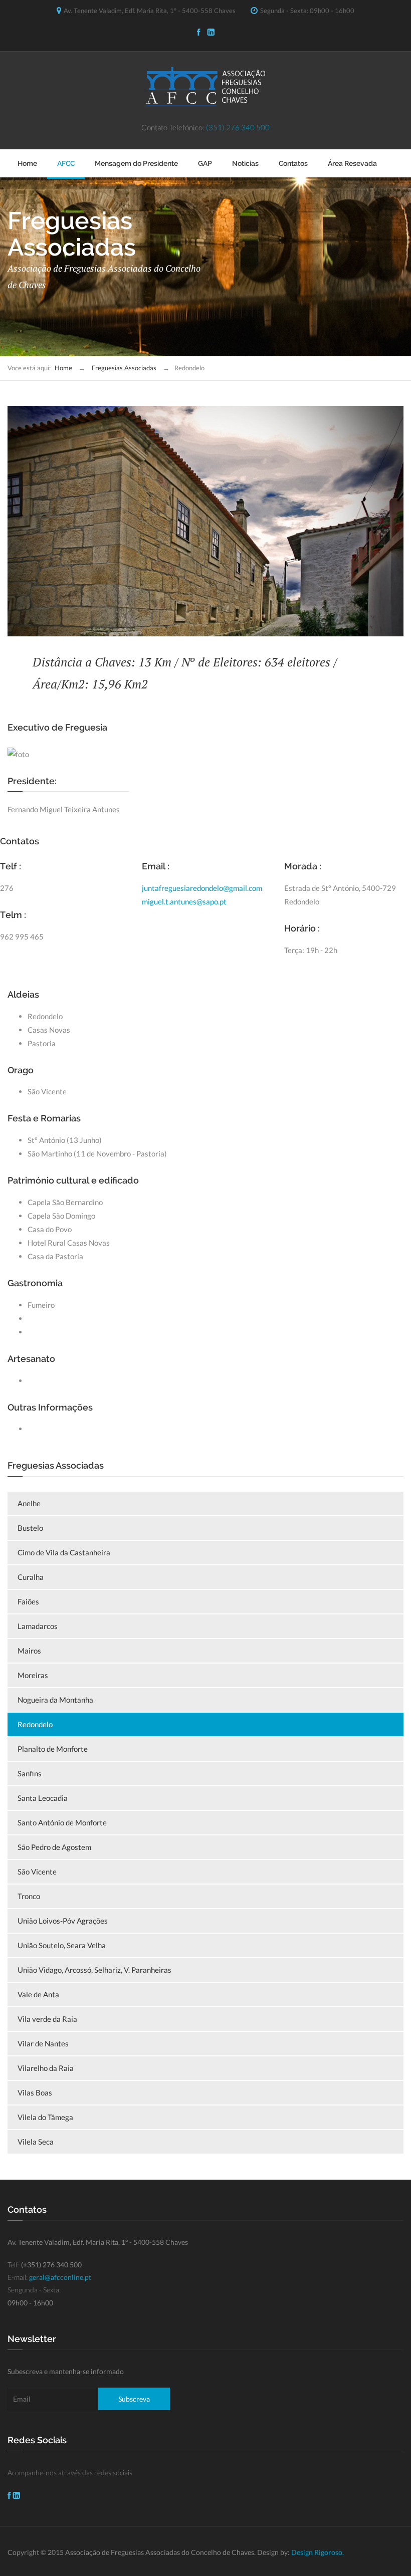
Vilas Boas (35, 2092)
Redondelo (35, 1724)
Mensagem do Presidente (136, 163)
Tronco (29, 1896)
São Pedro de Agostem (54, 1847)
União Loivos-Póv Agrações (63, 1921)
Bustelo (30, 1528)
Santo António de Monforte (62, 1822)
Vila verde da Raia (47, 2019)
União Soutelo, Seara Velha (62, 1945)
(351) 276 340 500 (238, 127)
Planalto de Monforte (53, 1749)
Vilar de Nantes (43, 2043)
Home (27, 163)
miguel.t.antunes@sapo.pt (184, 901)
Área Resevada (352, 163)
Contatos (293, 163)
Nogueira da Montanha (55, 1700)
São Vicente (37, 1871)
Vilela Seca (36, 2142)
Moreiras (33, 1675)
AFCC (66, 163)
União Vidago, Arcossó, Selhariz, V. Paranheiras (94, 1970)
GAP (205, 163)
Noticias (245, 163)
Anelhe (29, 1503)
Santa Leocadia (43, 1798)
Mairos (29, 1651)
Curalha (31, 1577)
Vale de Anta (38, 1994)
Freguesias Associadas (124, 368)
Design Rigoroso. (318, 2552)
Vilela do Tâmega (45, 2117)
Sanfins (30, 1773)
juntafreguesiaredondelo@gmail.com (202, 888)
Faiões (28, 1601)
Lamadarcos (38, 1626)
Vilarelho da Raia (46, 2068)
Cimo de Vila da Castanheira (64, 1552)
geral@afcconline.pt (60, 2277)
